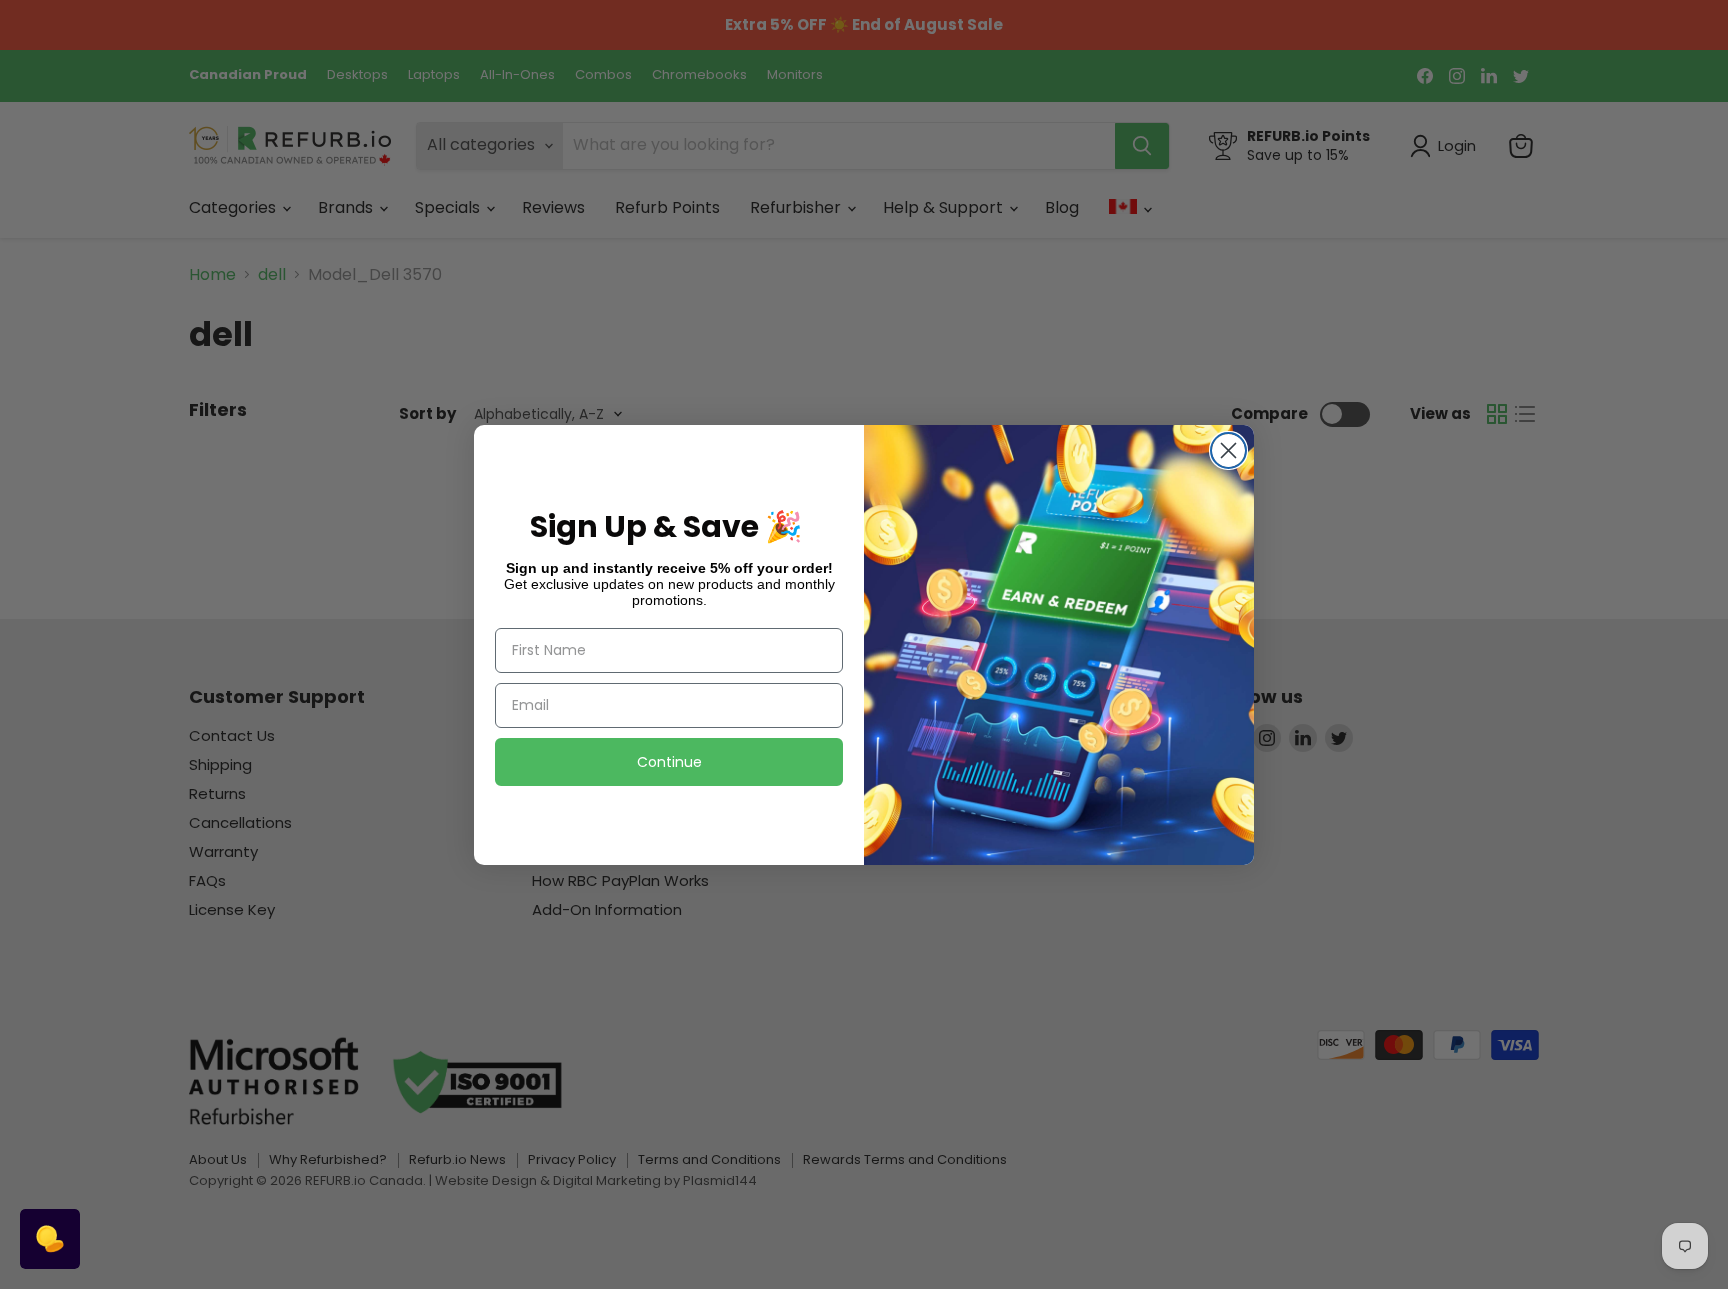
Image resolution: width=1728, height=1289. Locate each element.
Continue (669, 762)
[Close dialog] (1228, 450)
